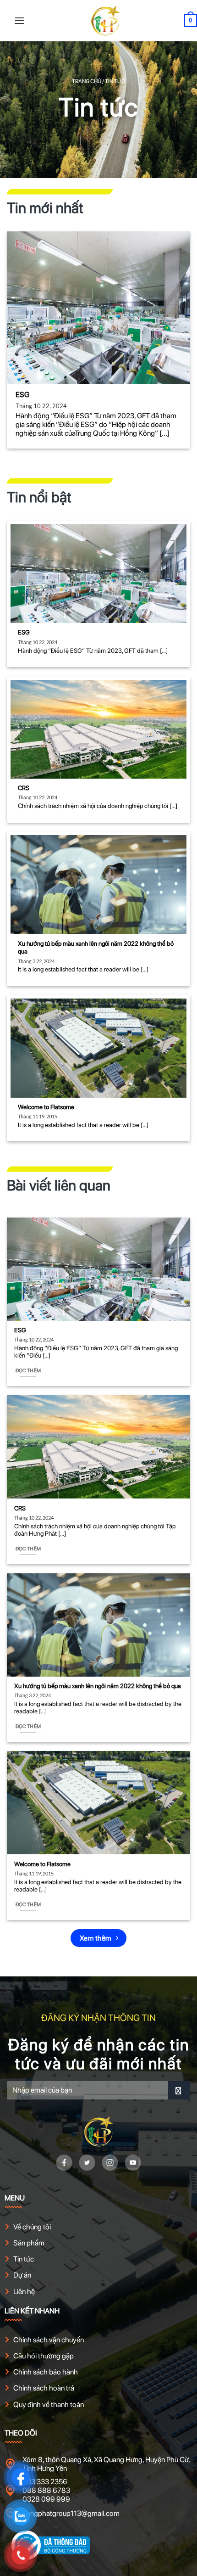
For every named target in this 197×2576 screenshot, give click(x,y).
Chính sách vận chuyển (49, 2340)
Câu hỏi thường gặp (44, 2356)
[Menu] (19, 20)
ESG (22, 395)
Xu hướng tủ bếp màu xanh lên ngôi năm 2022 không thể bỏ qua (96, 948)
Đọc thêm (28, 1371)
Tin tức (24, 2259)
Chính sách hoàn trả (44, 2388)
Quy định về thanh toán (49, 2405)
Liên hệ (24, 2292)
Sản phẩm (29, 2243)
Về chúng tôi (32, 2227)
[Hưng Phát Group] (105, 21)
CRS (24, 788)
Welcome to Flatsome (46, 1107)
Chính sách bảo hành (46, 2372)
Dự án (22, 2275)
